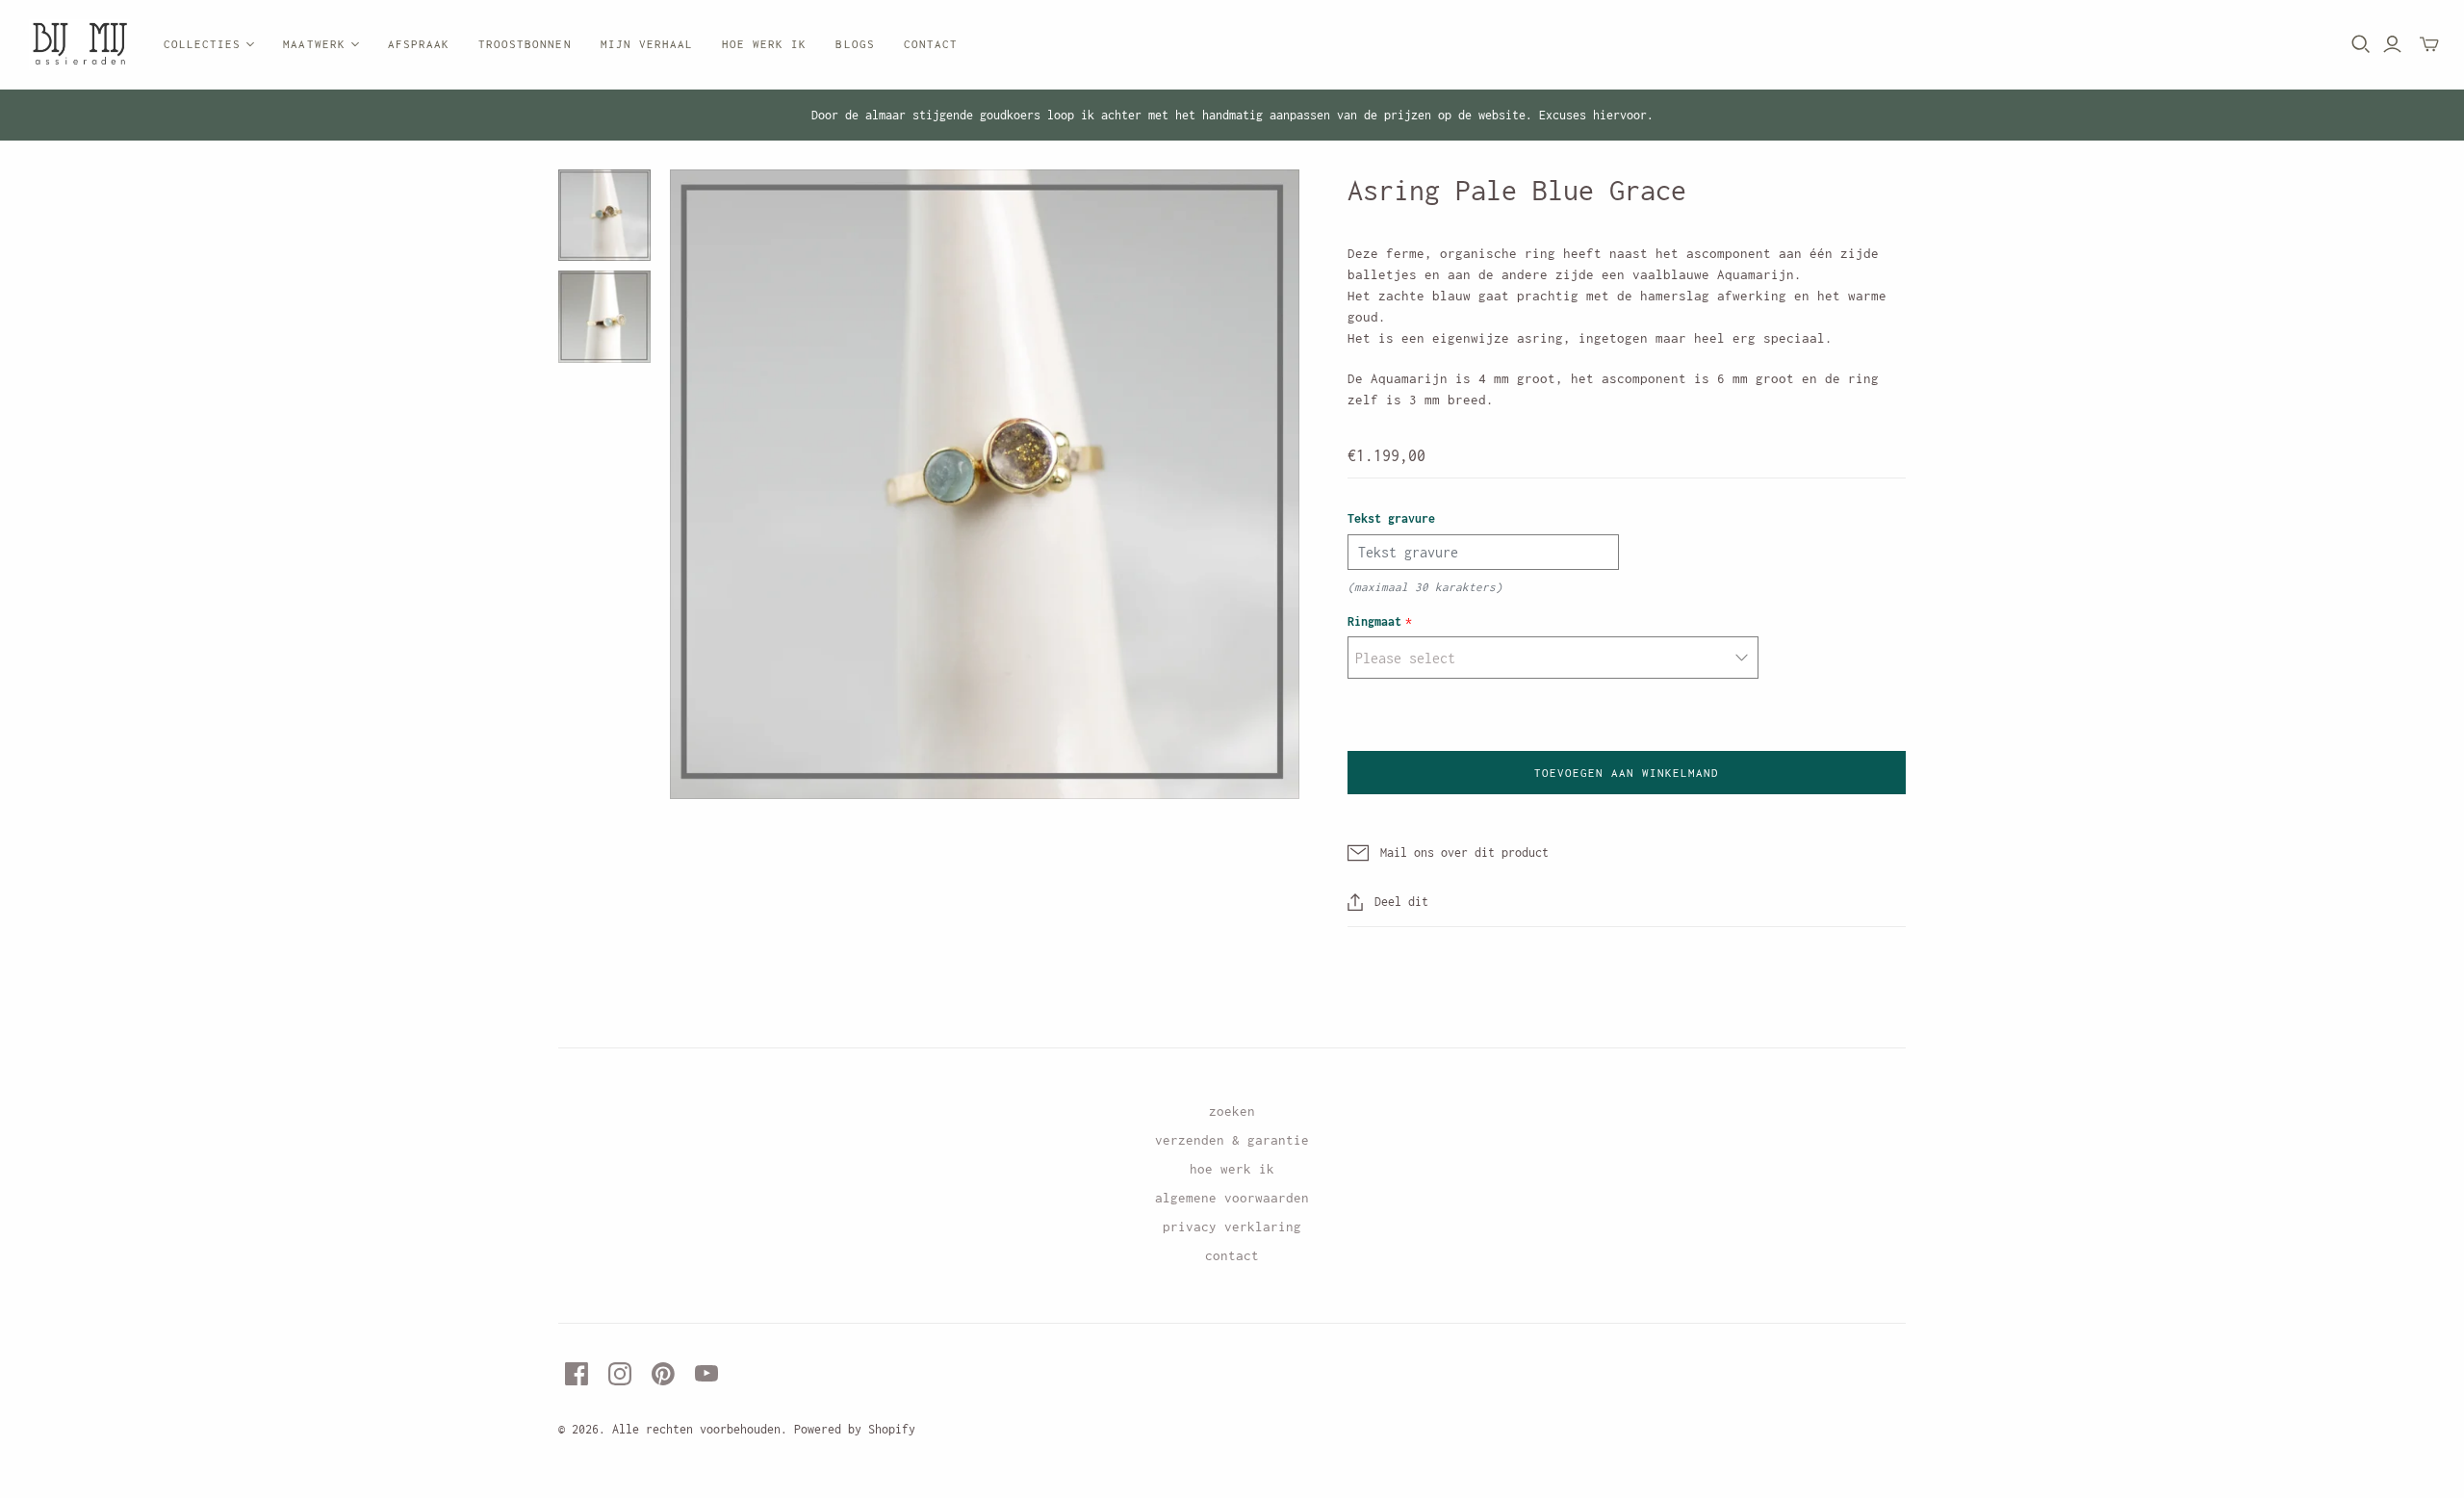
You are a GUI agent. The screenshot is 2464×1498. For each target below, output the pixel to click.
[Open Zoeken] (2361, 44)
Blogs (855, 44)
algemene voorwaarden (1232, 1198)
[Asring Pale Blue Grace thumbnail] (604, 216)
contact (1232, 1255)
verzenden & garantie (1232, 1140)
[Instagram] (620, 1374)
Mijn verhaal (647, 44)
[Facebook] (577, 1374)
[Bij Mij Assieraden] (79, 45)
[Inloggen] (2392, 44)
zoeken (1232, 1111)
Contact (931, 44)
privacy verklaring (1232, 1227)
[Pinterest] (663, 1374)
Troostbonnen (525, 44)
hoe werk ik (1232, 1169)
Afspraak (419, 44)
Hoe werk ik (764, 44)
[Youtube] (706, 1374)
